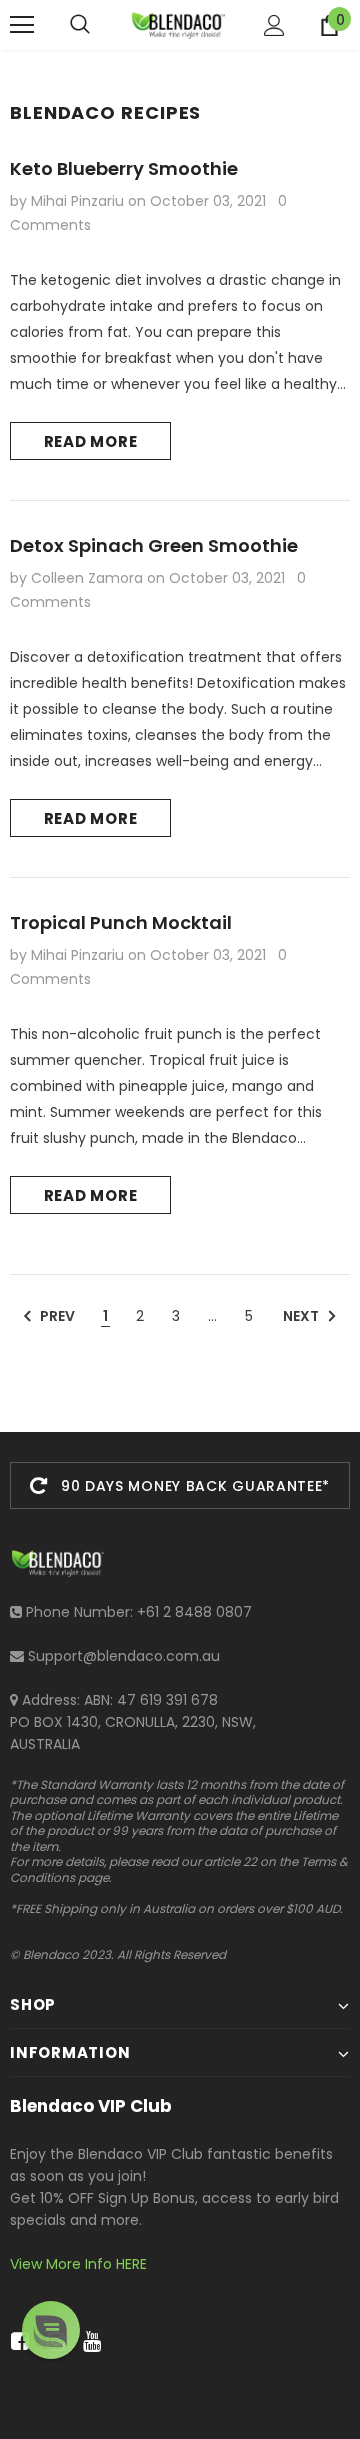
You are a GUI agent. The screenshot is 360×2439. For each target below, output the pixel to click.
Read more (91, 441)
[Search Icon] (80, 25)
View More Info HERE (78, 2264)
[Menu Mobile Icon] (22, 25)
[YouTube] (88, 2342)
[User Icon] (274, 25)
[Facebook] (16, 2342)
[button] (51, 2330)
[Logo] (177, 25)
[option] (180, 1485)
